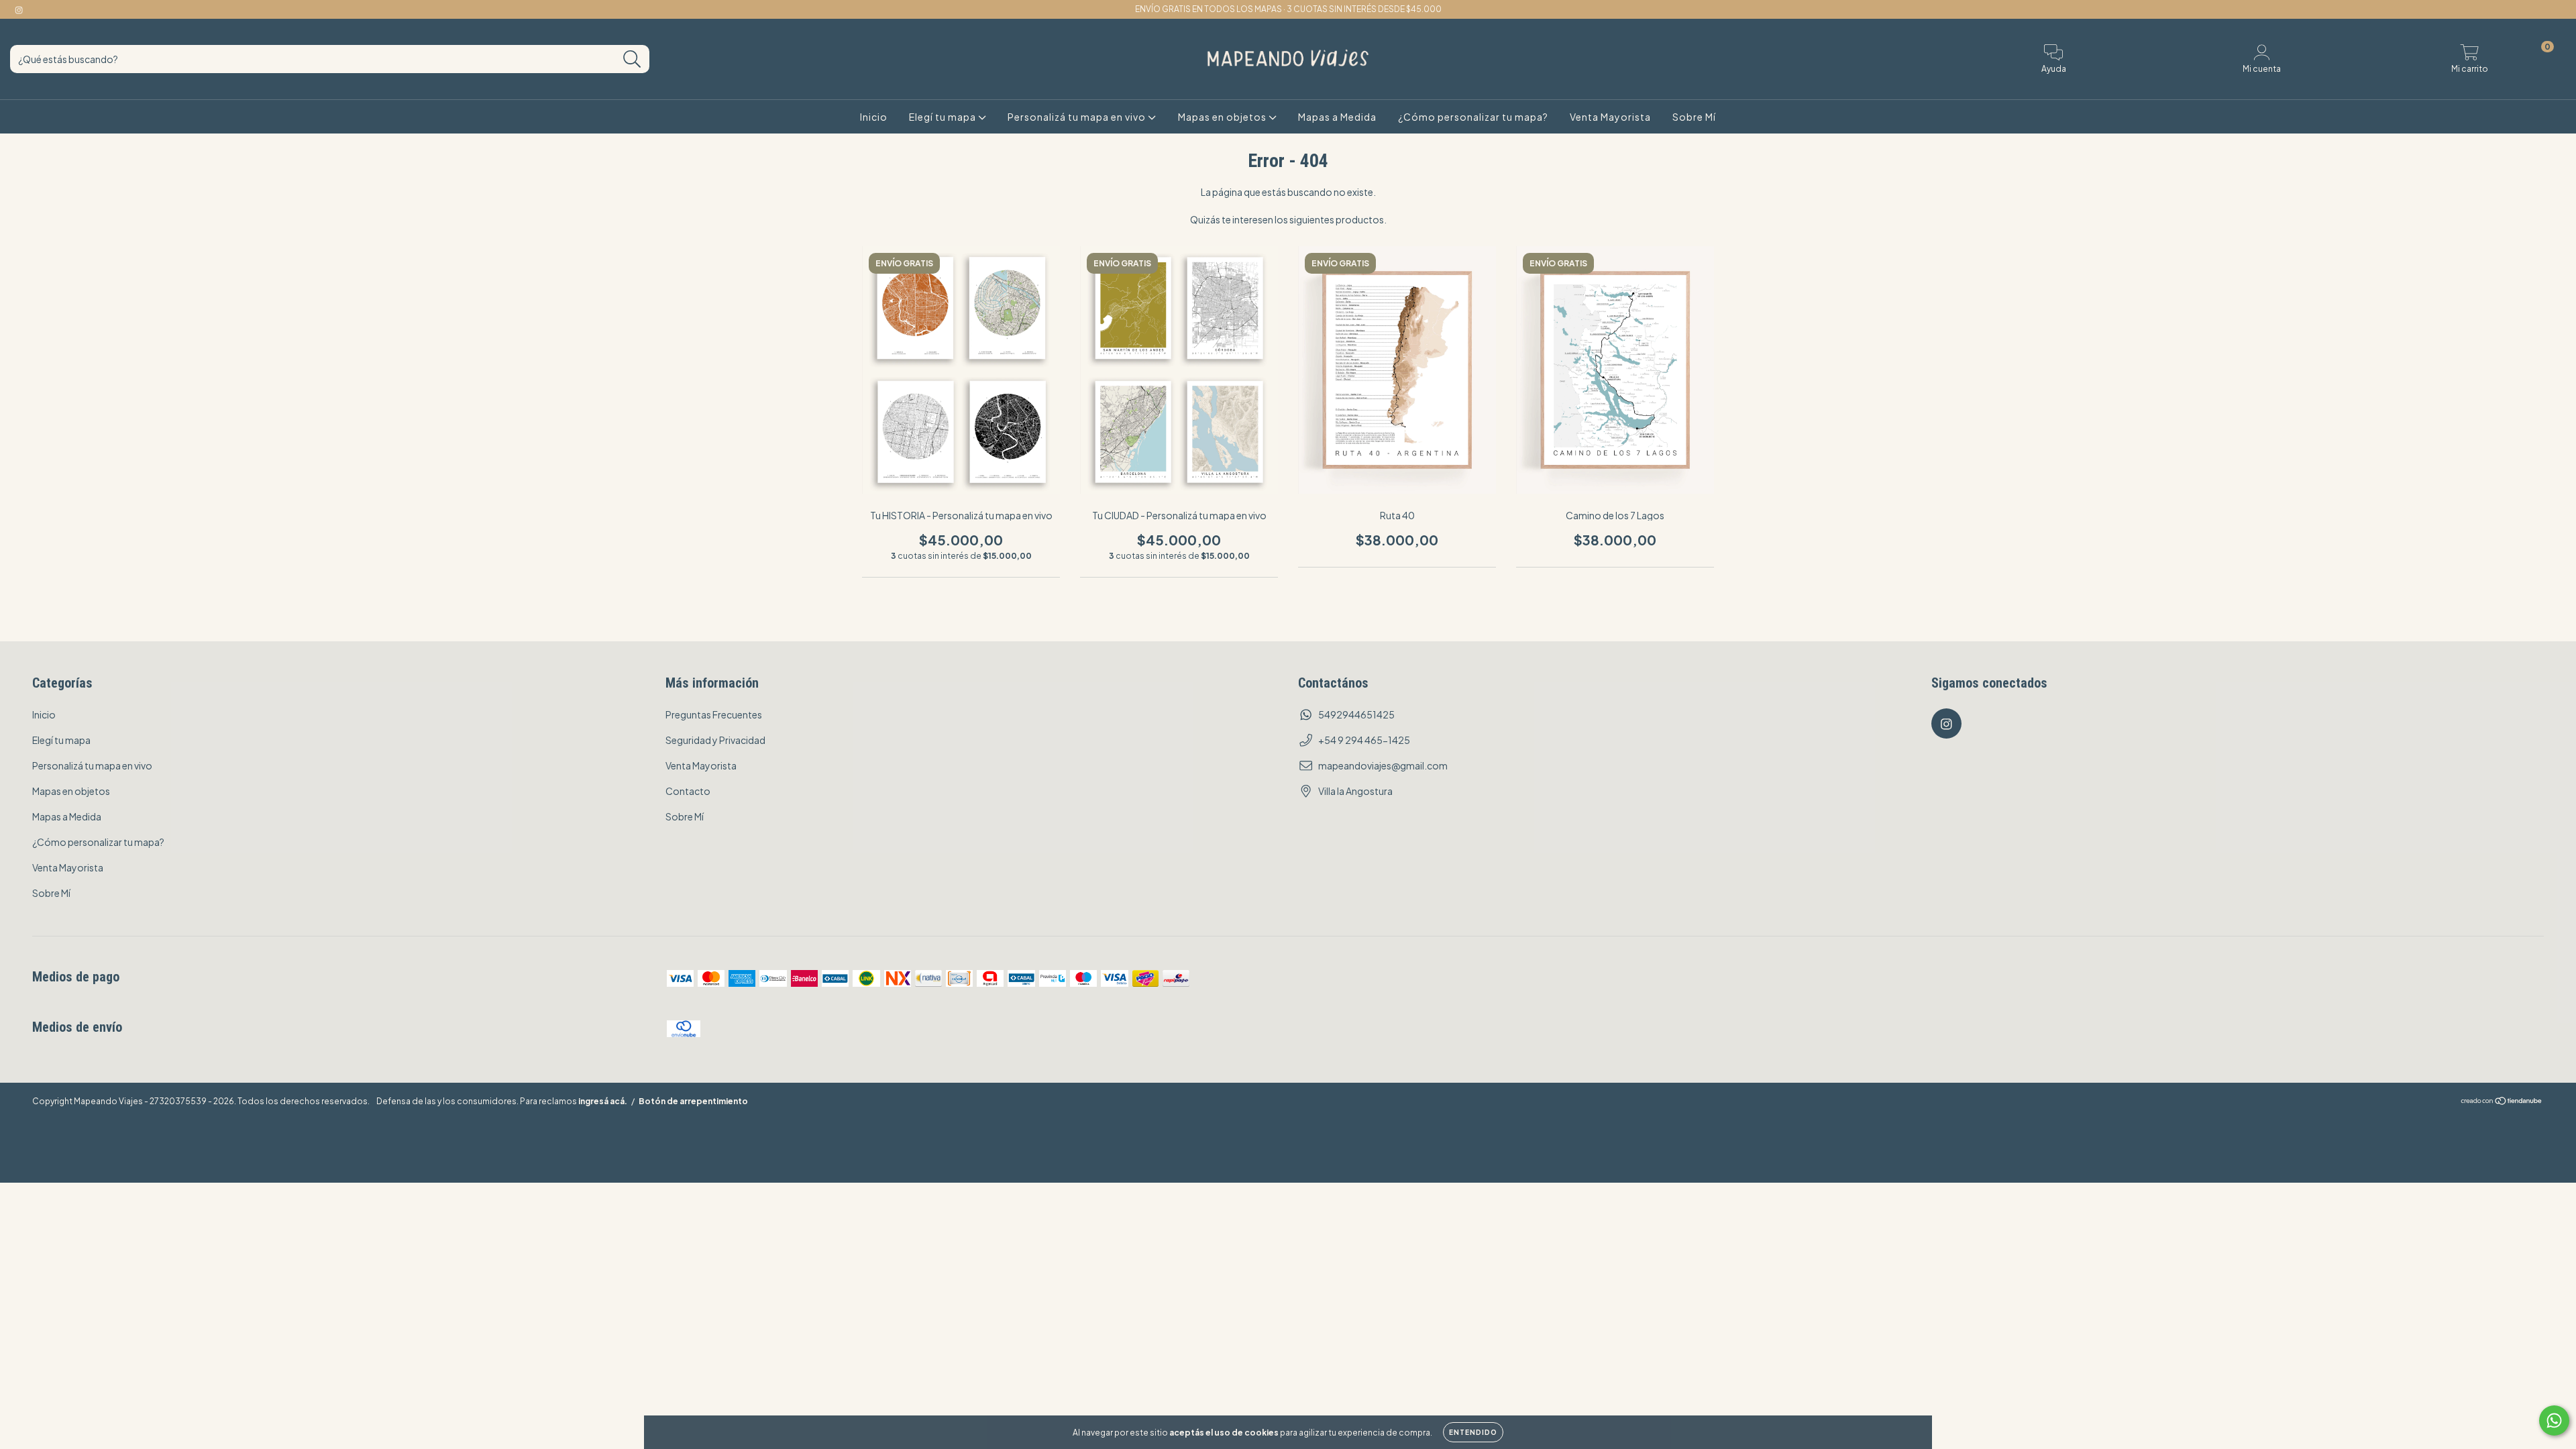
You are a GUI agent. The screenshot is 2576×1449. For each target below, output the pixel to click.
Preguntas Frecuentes (714, 714)
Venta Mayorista (1610, 117)
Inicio (874, 117)
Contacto (688, 791)
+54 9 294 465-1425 (1364, 740)
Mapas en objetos (1223, 117)
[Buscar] (632, 59)
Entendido (1473, 1432)
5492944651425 (1356, 714)
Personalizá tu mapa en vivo (1078, 117)
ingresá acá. (603, 1101)
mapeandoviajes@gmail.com (1383, 765)
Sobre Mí (1694, 117)
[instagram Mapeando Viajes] (19, 9)
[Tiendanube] (2502, 1102)
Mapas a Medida (1337, 117)
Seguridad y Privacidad (715, 740)
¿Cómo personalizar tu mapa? (1473, 117)
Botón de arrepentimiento (693, 1101)
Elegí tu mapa (944, 117)
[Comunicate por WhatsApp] (2554, 1420)
